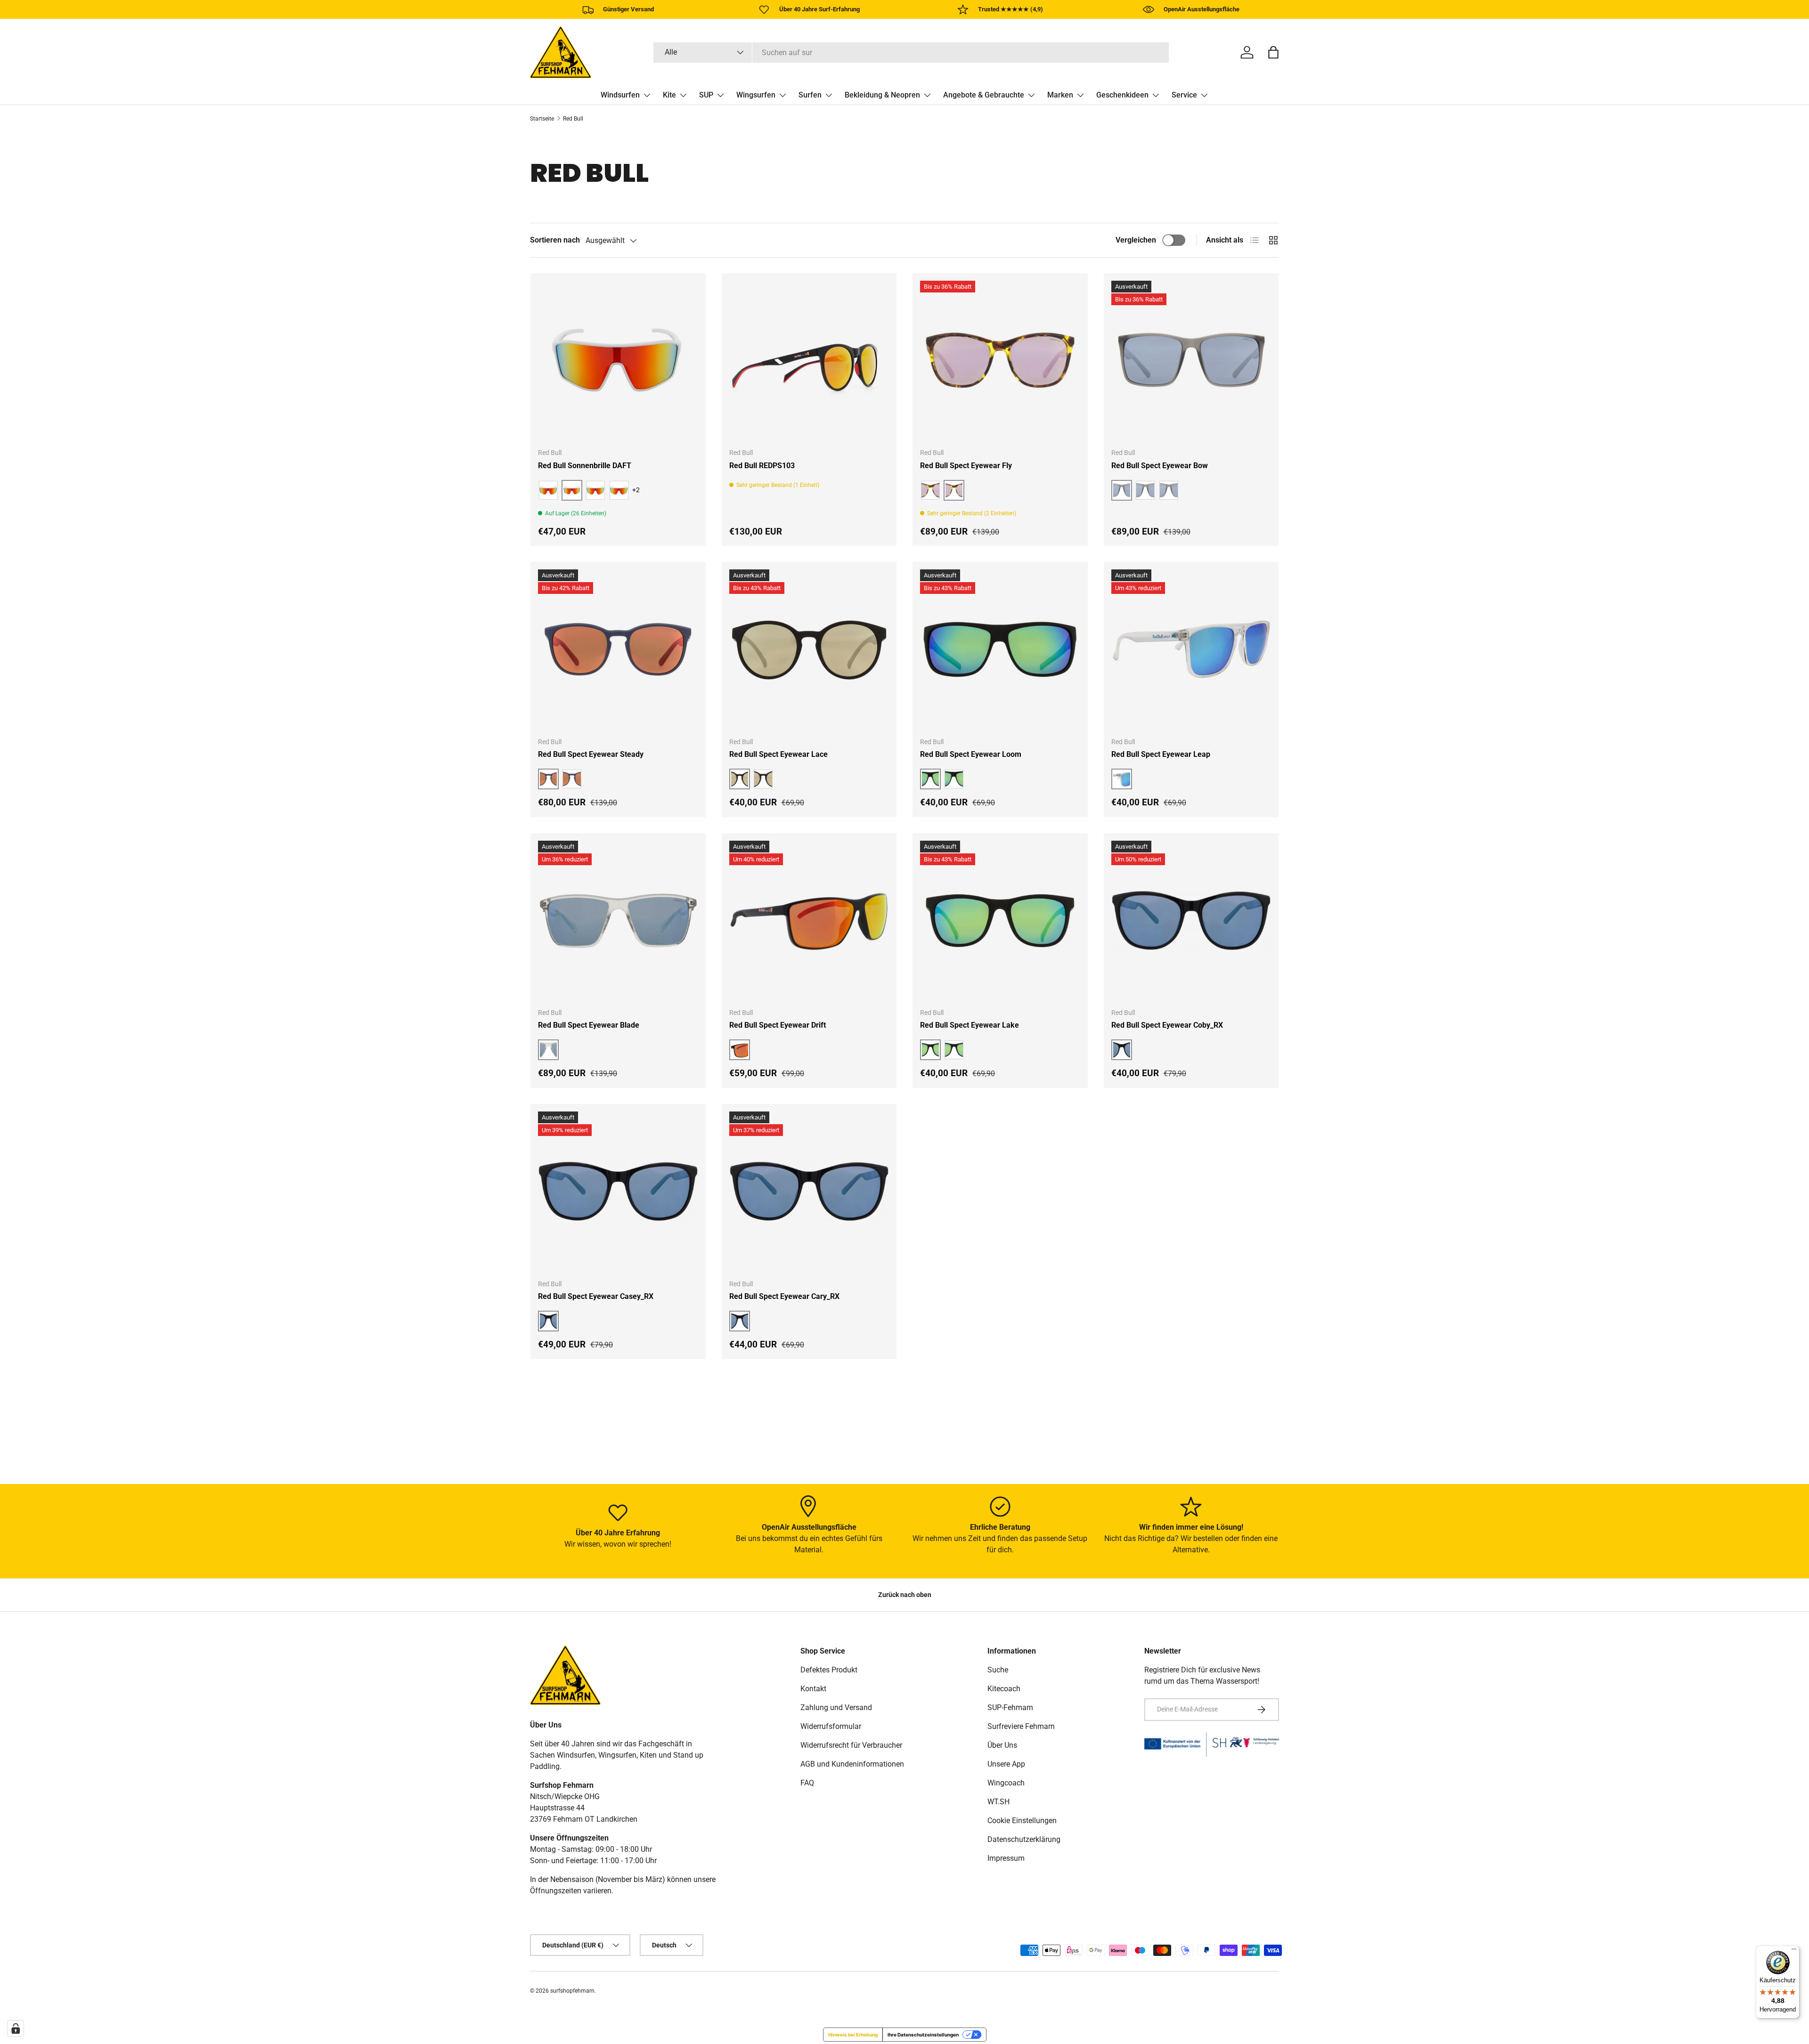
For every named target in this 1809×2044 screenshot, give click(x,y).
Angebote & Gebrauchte (984, 95)
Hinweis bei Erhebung (853, 2035)
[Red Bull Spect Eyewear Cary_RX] (809, 1192)
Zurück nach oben (905, 1595)
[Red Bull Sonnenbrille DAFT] (618, 361)
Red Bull (573, 119)
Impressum (1006, 1858)
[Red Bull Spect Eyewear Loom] (1000, 649)
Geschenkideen (1122, 95)
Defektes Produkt (829, 1670)
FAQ (807, 1783)
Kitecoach (1004, 1689)
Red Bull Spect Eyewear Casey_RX (596, 1296)
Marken (1060, 95)
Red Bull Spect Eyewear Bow (1160, 466)
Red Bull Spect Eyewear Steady (591, 754)
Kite (669, 95)
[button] (1273, 52)
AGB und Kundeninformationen (852, 1764)
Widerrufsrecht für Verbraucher (851, 1745)
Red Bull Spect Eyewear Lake (970, 1025)
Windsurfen (620, 95)
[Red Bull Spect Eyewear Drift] (809, 921)
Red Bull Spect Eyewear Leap (1161, 754)
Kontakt (813, 1689)
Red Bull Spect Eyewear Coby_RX (1167, 1025)
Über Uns (1002, 1745)
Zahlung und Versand (836, 1707)
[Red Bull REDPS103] (809, 361)
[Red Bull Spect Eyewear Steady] (618, 649)
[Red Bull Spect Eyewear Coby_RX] (1191, 921)
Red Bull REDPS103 (762, 466)
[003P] (1145, 490)
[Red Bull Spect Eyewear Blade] (618, 921)
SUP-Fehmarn (1010, 1707)
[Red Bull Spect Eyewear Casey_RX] (618, 1192)
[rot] (619, 490)
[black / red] (548, 490)
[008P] (954, 779)
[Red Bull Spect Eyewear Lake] (1000, 921)
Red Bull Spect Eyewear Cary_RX (784, 1296)
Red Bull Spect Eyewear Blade (589, 1025)
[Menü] (1794, 1951)
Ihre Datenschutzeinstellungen (923, 2035)
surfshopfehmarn (572, 1991)
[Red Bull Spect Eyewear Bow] (1191, 361)
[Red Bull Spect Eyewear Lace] (809, 649)
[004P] (954, 1050)
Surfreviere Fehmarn (1021, 1726)
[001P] (930, 490)
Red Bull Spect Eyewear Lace (778, 754)
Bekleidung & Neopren (882, 95)
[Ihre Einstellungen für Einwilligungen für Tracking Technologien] (16, 2028)
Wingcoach (1006, 1783)
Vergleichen (1136, 240)
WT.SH (998, 1802)
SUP (706, 95)
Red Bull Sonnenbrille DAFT (585, 466)
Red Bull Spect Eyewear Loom (971, 754)
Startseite (542, 119)
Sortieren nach (555, 240)
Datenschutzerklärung (1024, 1839)
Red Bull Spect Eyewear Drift (778, 1025)
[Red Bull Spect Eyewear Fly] (1000, 361)
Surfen (810, 95)
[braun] (595, 490)
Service (1184, 95)
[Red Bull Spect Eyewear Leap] (1191, 649)
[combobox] (911, 53)
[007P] (1169, 490)
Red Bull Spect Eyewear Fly (966, 466)
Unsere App (1006, 1764)
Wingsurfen (756, 95)
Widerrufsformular (831, 1726)
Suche (998, 1670)
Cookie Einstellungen (1022, 1821)
